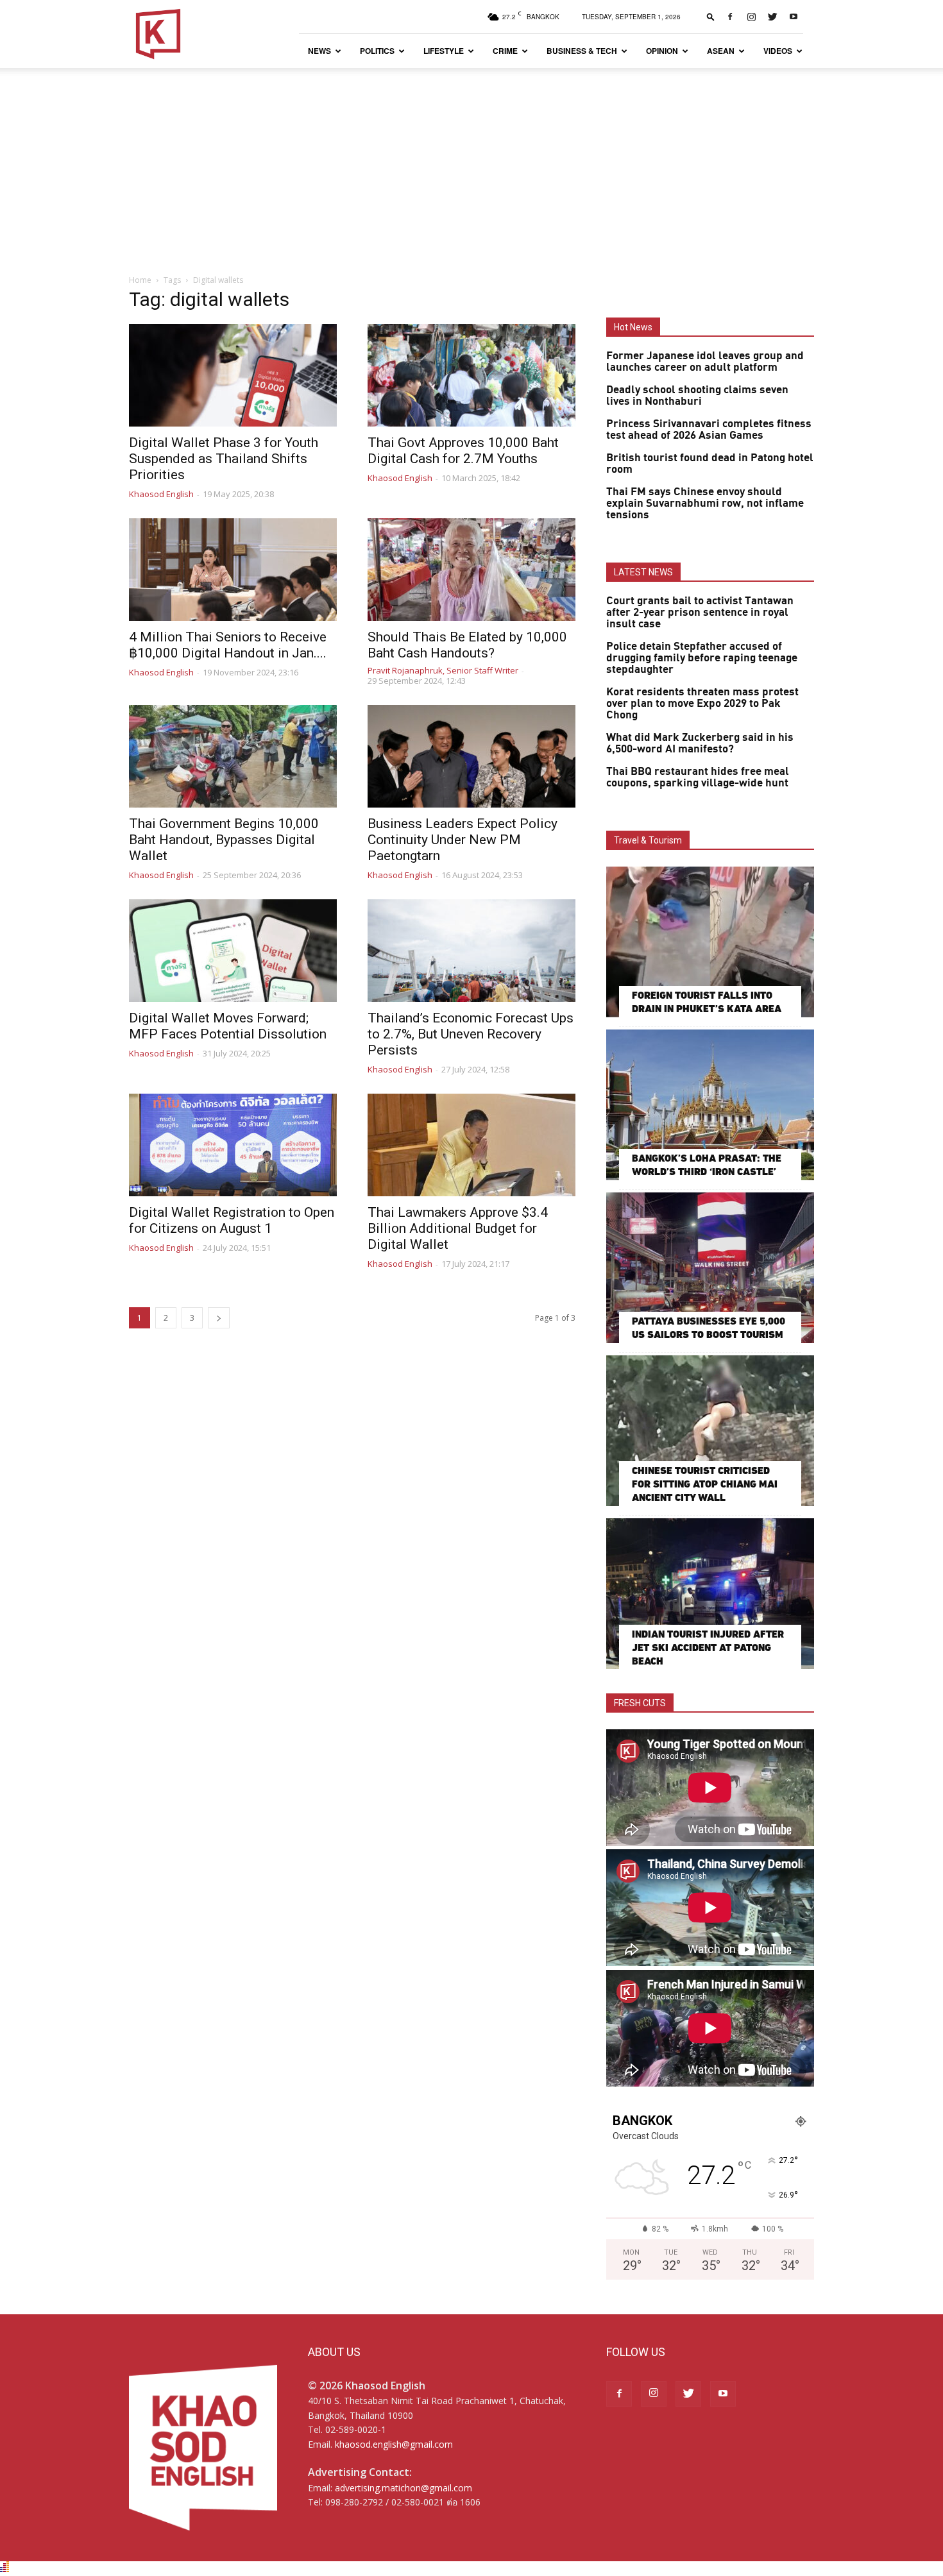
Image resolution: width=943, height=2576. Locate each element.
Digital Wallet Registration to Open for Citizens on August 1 (232, 1220)
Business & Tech (582, 51)
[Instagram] (751, 17)
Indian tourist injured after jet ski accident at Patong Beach (708, 1648)
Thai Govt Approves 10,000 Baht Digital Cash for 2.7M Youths (463, 451)
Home (140, 280)
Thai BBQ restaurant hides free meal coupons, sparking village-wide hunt (698, 777)
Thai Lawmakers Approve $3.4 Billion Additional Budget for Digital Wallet (458, 1228)
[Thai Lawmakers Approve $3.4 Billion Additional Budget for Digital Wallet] (471, 1145)
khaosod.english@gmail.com (394, 2444)
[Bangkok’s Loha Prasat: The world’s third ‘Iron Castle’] (710, 1105)
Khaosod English (161, 494)
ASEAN (721, 51)
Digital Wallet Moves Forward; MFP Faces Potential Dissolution (228, 1026)
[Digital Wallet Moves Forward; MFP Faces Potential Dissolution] (233, 951)
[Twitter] (772, 17)
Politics (377, 51)
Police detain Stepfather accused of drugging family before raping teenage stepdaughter (702, 658)
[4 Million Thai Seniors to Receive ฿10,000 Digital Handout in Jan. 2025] (233, 570)
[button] (711, 16)
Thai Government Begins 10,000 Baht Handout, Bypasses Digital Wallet (224, 840)
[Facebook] (730, 17)
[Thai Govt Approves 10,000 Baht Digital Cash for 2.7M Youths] (471, 375)
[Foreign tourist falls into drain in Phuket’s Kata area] (710, 942)
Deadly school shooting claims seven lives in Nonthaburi (697, 396)
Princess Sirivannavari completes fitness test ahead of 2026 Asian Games (709, 430)
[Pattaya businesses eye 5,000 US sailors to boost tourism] (710, 1268)
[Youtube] (794, 17)
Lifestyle (444, 51)
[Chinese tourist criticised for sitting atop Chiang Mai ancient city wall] (710, 1431)
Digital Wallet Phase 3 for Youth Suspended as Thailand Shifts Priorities (224, 459)
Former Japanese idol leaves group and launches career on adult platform (705, 362)
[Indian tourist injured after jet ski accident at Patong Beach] (710, 1594)
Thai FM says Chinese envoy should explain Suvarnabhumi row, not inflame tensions (705, 504)
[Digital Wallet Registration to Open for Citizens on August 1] (233, 1145)
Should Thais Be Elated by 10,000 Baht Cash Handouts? (467, 645)
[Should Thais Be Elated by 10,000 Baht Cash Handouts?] (471, 570)
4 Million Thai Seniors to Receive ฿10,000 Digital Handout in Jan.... (228, 645)
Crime (505, 51)
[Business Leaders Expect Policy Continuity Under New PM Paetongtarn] (471, 756)
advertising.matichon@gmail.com (404, 2488)
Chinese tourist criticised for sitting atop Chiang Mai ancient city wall (705, 1484)
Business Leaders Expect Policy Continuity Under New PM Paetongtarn (463, 840)
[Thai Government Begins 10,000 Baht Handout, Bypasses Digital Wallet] (233, 756)
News (319, 51)
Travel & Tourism (648, 840)
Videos (778, 51)
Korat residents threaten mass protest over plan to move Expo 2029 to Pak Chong (702, 704)
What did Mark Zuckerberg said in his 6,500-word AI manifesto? (700, 743)
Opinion (662, 51)
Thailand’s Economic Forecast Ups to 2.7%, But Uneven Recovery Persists (471, 1034)
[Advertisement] (471, 164)
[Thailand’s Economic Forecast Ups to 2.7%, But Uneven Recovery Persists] (471, 951)
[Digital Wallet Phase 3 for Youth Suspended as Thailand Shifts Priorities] (233, 375)
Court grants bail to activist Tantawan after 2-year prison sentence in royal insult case (700, 613)
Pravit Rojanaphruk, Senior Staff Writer (443, 670)
